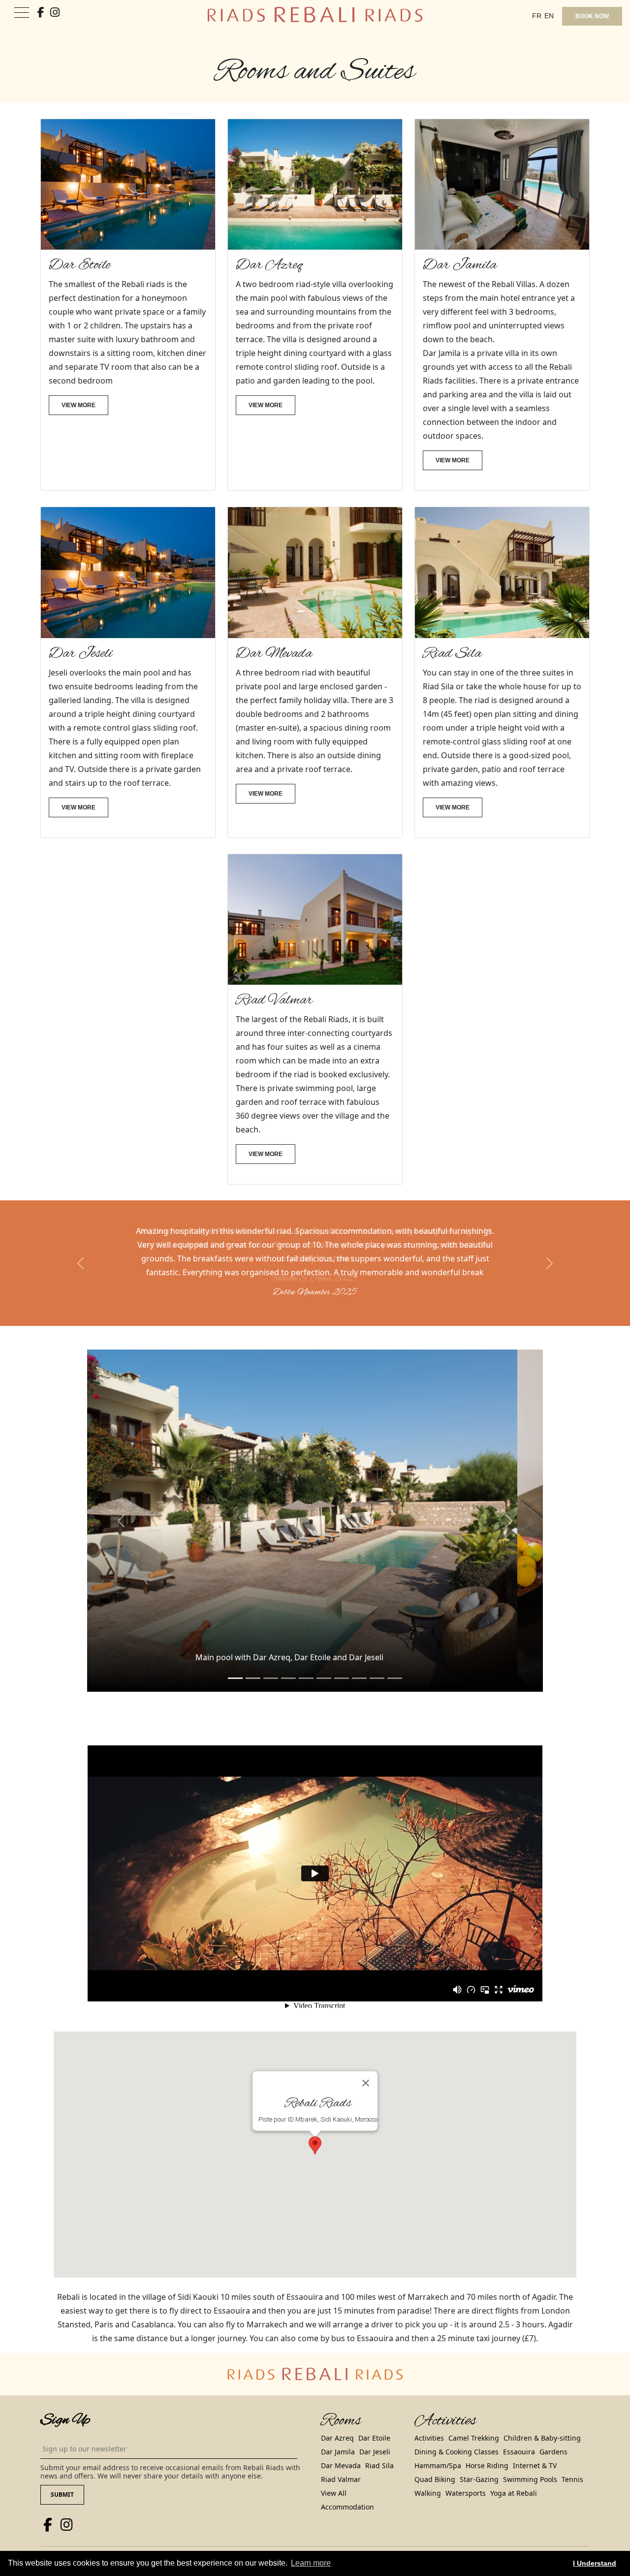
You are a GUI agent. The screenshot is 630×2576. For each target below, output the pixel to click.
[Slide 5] (324, 1664)
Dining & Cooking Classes (457, 2438)
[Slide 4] (306, 1664)
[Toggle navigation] (22, 13)
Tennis (572, 2465)
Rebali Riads (91, 2547)
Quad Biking (435, 2465)
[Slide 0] (235, 1664)
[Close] (366, 2069)
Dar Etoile (374, 2424)
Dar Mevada (341, 2452)
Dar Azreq (337, 2424)
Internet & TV (535, 2452)
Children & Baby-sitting (542, 2424)
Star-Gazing (479, 2465)
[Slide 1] (253, 1664)
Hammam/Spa (438, 2452)
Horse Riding (487, 2452)
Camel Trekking (474, 2424)
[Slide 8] (377, 1664)
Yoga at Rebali (514, 2479)
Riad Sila (379, 2452)
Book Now (592, 16)
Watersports (466, 2479)
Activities (429, 2424)
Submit (62, 2481)
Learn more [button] (311, 2563)
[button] (81, 1256)
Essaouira (519, 2438)
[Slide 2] (271, 1664)
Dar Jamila (338, 2438)
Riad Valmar (341, 2465)
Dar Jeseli (375, 2438)
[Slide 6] (342, 1664)
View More (79, 405)
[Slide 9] (395, 1664)
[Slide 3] (288, 1664)
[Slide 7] (359, 1664)
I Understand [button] (595, 2563)
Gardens (553, 2438)
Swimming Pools (530, 2465)
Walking (428, 2479)
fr (537, 16)
